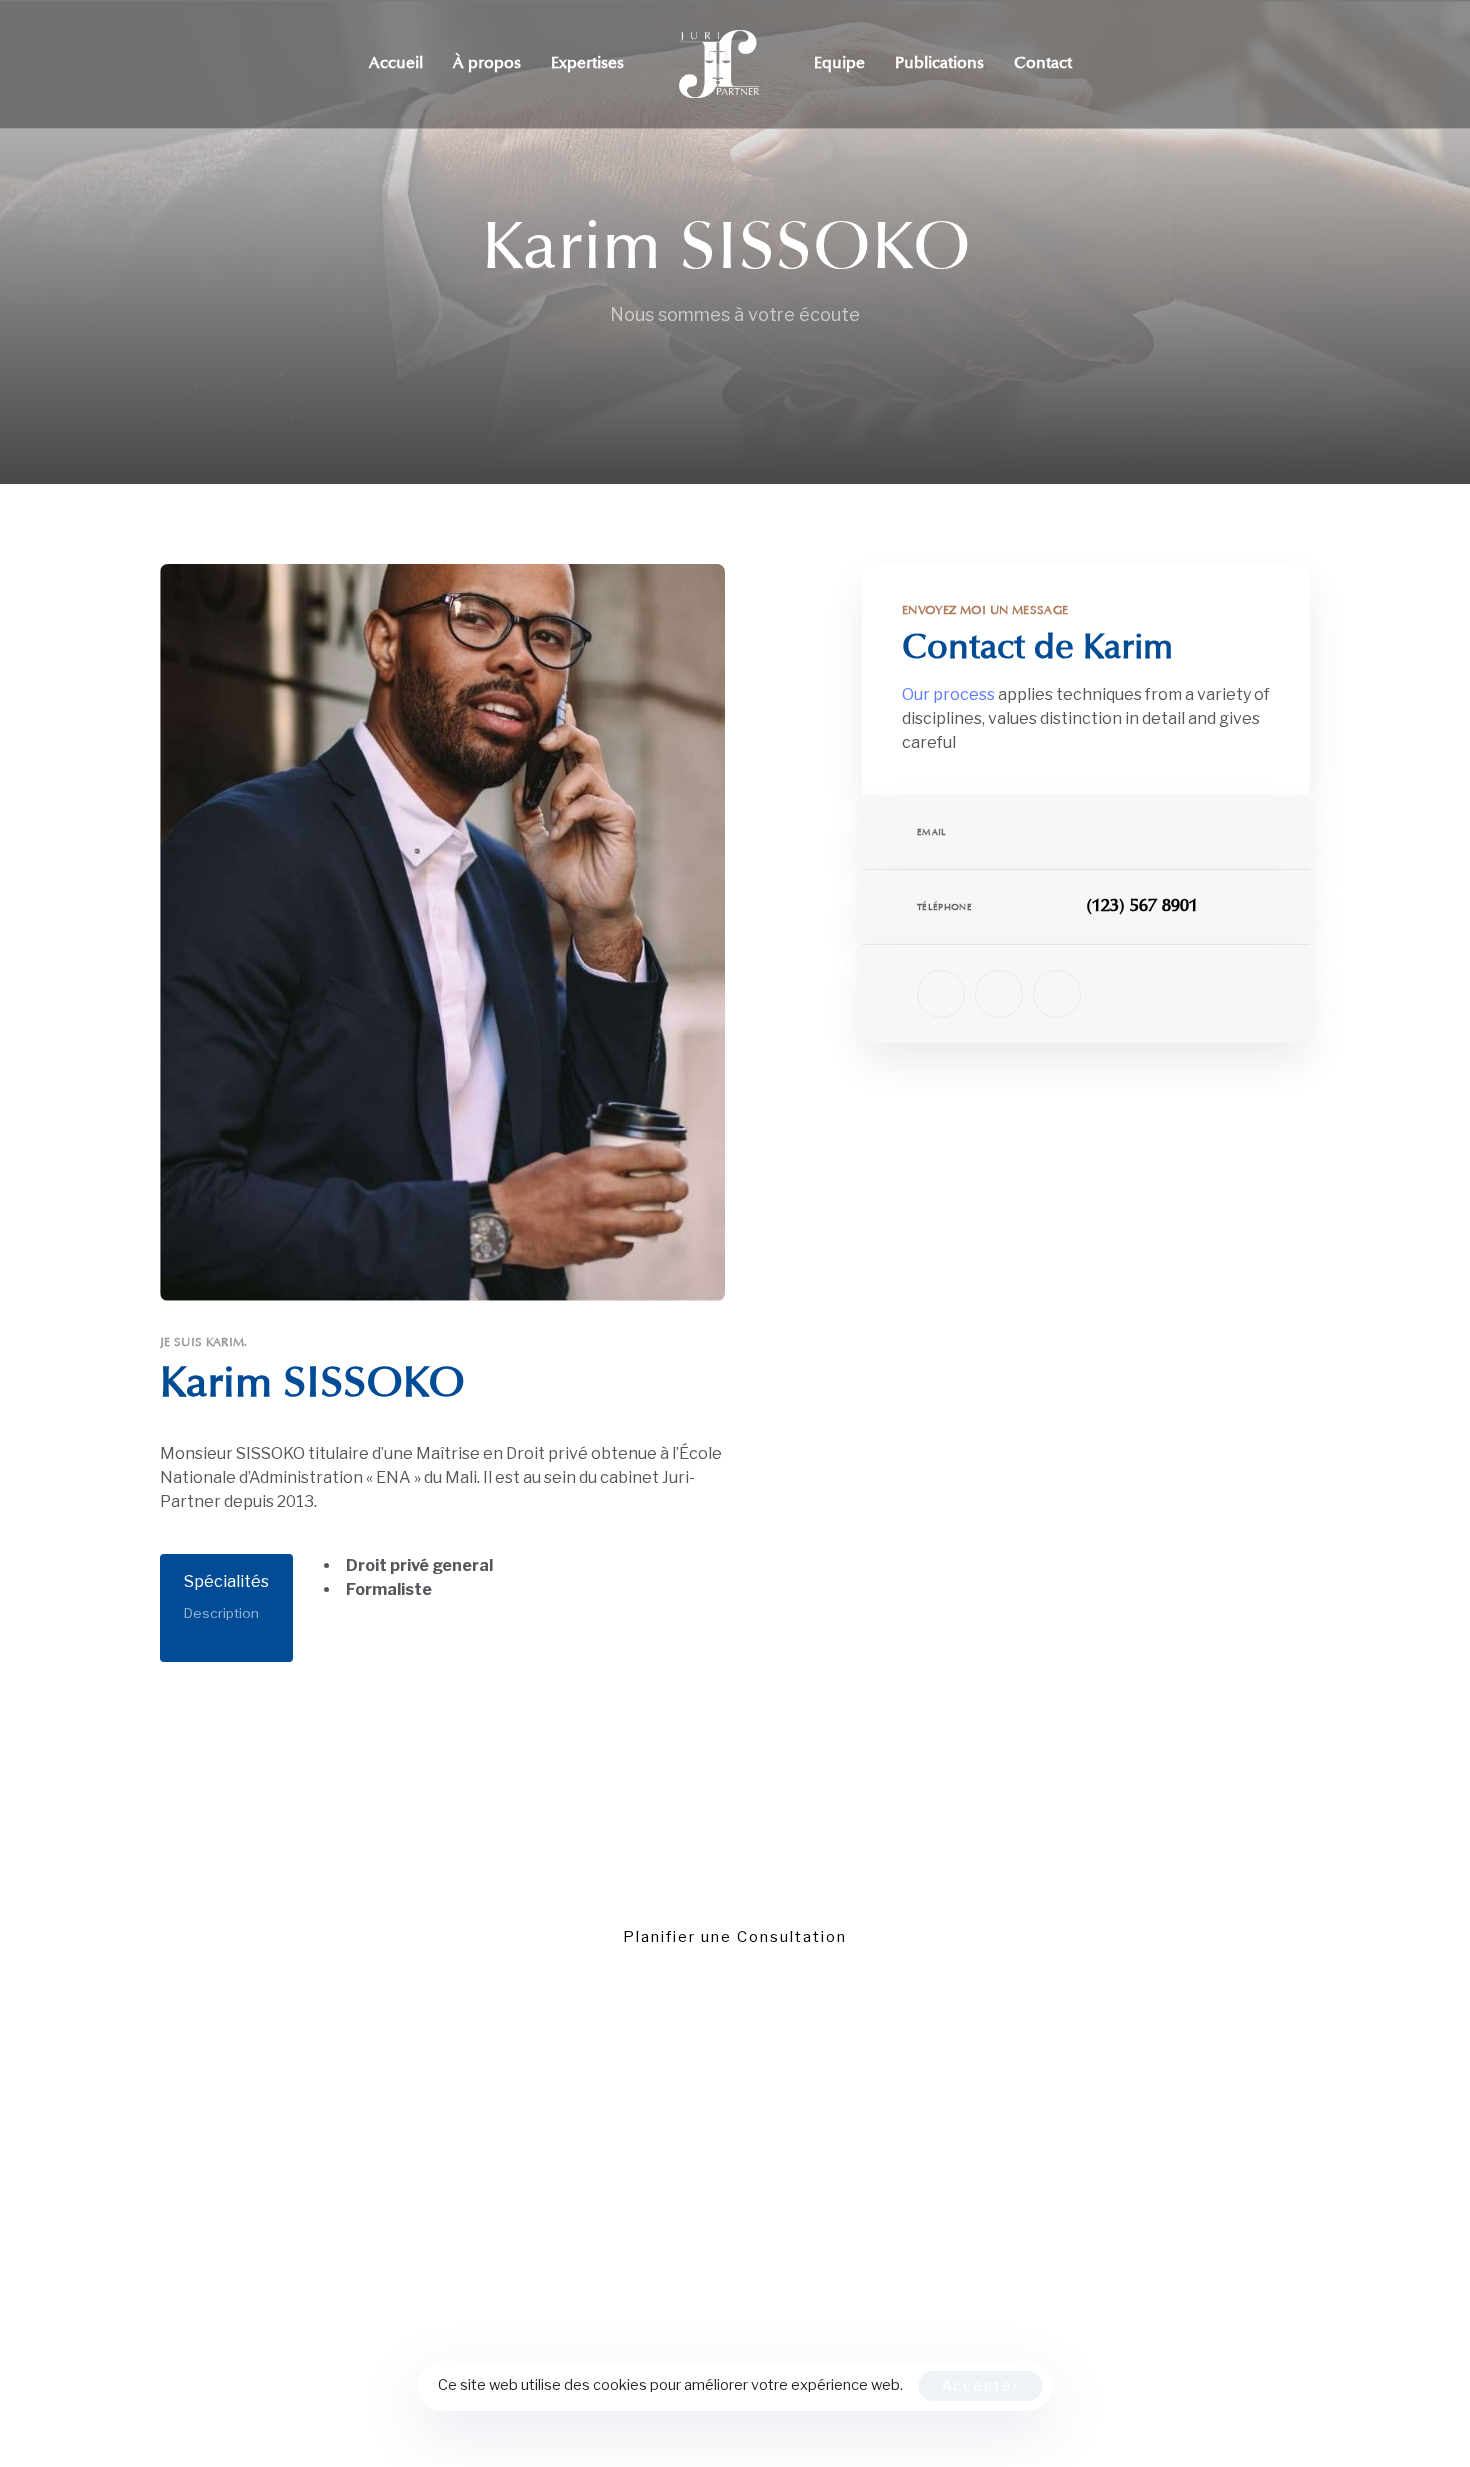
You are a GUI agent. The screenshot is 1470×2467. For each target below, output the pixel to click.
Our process (948, 694)
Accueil (396, 64)
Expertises (587, 64)
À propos (487, 64)
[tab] (226, 1608)
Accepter (981, 2385)
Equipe (839, 64)
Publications (939, 64)
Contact (1043, 64)
